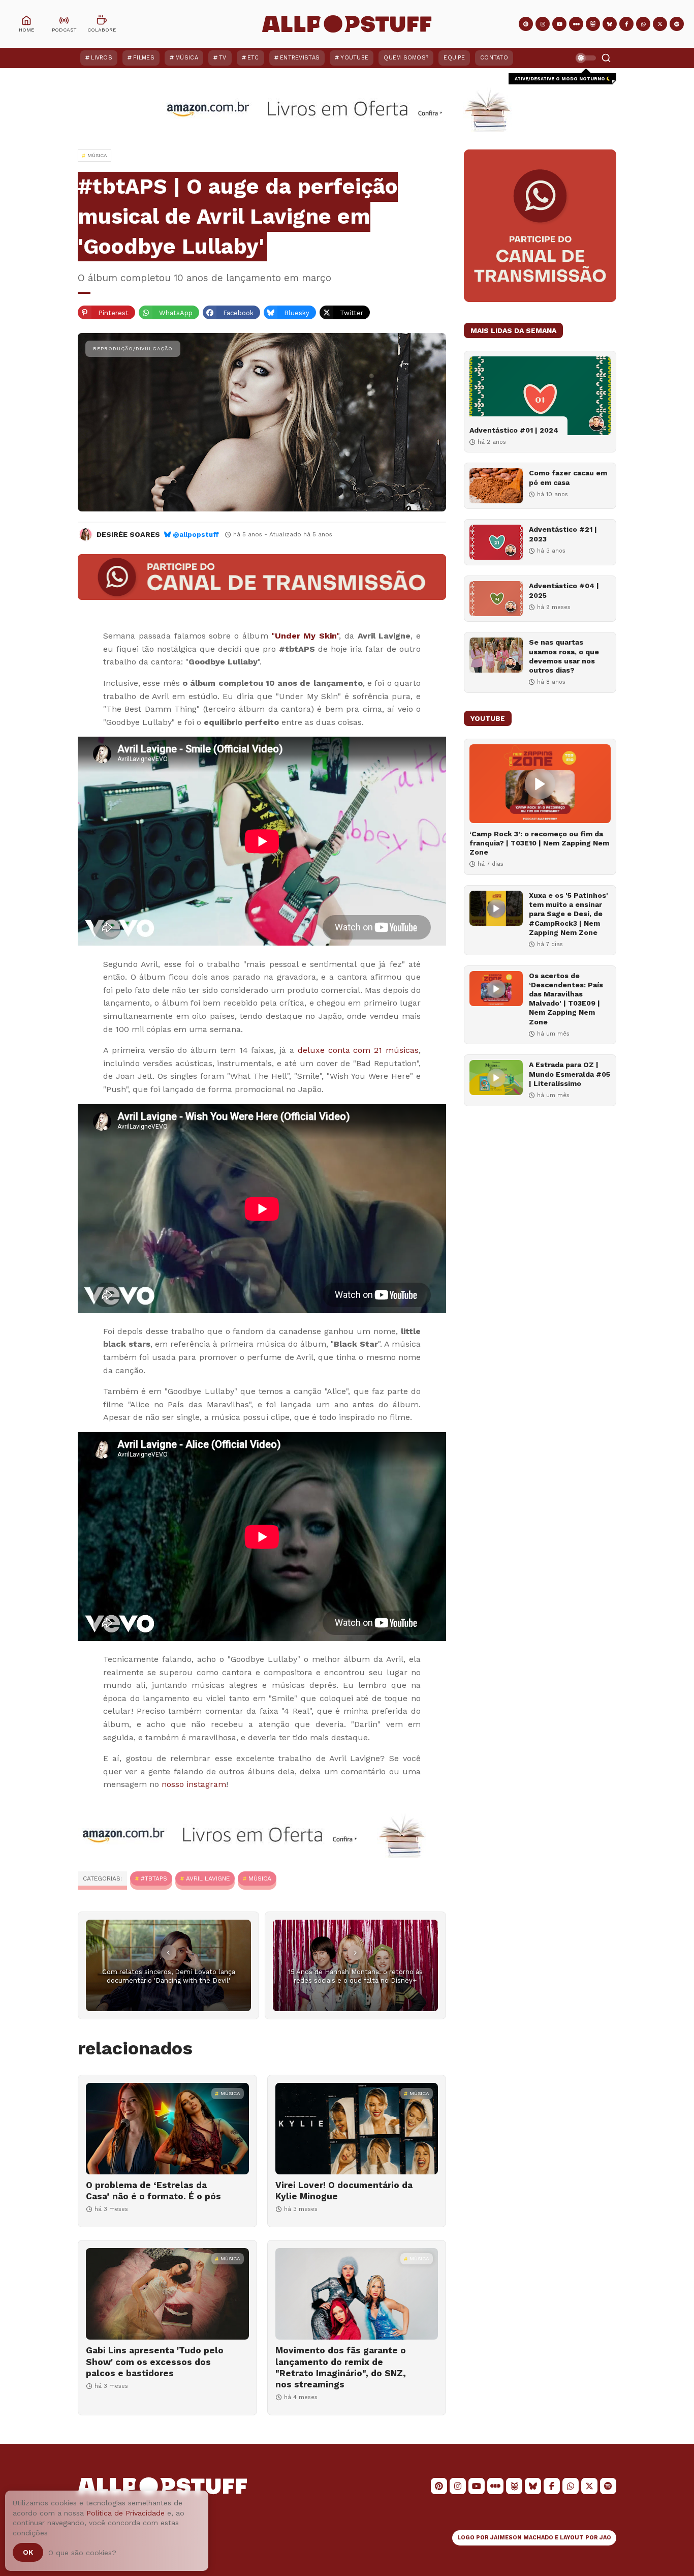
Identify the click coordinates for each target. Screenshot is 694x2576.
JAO (605, 2538)
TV (223, 58)
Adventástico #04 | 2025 (564, 590)
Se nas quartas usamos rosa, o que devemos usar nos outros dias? (564, 656)
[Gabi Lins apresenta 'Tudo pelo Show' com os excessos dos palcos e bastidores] (167, 2294)
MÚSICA (260, 1878)
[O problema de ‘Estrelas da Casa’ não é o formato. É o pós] (167, 2129)
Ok (28, 2552)
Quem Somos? (406, 58)
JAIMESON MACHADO (522, 2538)
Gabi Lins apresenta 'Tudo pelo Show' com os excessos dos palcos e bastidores (155, 2361)
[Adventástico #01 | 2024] (540, 396)
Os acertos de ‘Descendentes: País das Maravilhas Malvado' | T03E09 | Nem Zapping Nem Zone (566, 999)
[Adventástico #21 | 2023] (496, 542)
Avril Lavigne (208, 1878)
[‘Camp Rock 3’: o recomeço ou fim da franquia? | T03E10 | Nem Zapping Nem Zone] (540, 784)
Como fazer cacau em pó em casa (568, 477)
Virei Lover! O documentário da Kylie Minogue (344, 2191)
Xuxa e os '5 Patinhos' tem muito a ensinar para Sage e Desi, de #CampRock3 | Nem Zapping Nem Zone (569, 914)
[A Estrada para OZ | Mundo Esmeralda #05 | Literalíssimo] (496, 1078)
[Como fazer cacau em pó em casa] (496, 486)
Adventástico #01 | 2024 (514, 430)
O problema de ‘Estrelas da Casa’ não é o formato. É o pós (153, 2191)
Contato (494, 58)
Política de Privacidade (125, 2513)
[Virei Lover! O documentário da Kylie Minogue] (357, 2129)
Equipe (454, 58)
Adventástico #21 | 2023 (563, 534)
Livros (102, 58)
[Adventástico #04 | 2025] (496, 599)
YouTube (354, 58)
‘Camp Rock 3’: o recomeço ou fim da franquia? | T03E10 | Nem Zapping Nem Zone (539, 843)
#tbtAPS (154, 1878)
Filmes (144, 58)
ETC (253, 58)
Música (187, 58)
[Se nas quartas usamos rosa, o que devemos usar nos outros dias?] (496, 655)
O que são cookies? (82, 2553)
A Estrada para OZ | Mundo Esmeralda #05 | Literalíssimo (570, 1074)
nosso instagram (194, 1784)
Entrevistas (300, 58)
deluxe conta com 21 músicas (358, 1050)
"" (306, 636)
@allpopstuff (196, 535)
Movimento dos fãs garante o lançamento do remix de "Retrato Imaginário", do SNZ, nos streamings (341, 2367)
